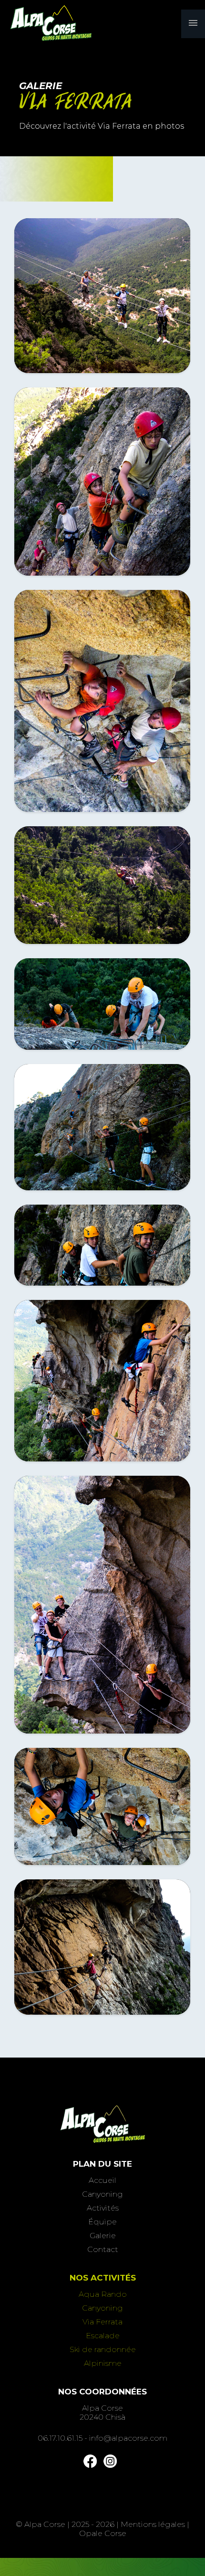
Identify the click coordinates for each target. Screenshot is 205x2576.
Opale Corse (103, 2533)
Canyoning (102, 2194)
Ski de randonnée (103, 2349)
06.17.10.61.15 (60, 2438)
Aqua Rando (103, 2294)
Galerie (103, 2236)
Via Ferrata (102, 2322)
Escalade (103, 2336)
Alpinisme (103, 2363)
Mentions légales (153, 2524)
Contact (103, 2249)
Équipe (102, 2222)
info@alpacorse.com (128, 2438)
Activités (103, 2208)
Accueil (102, 2180)
